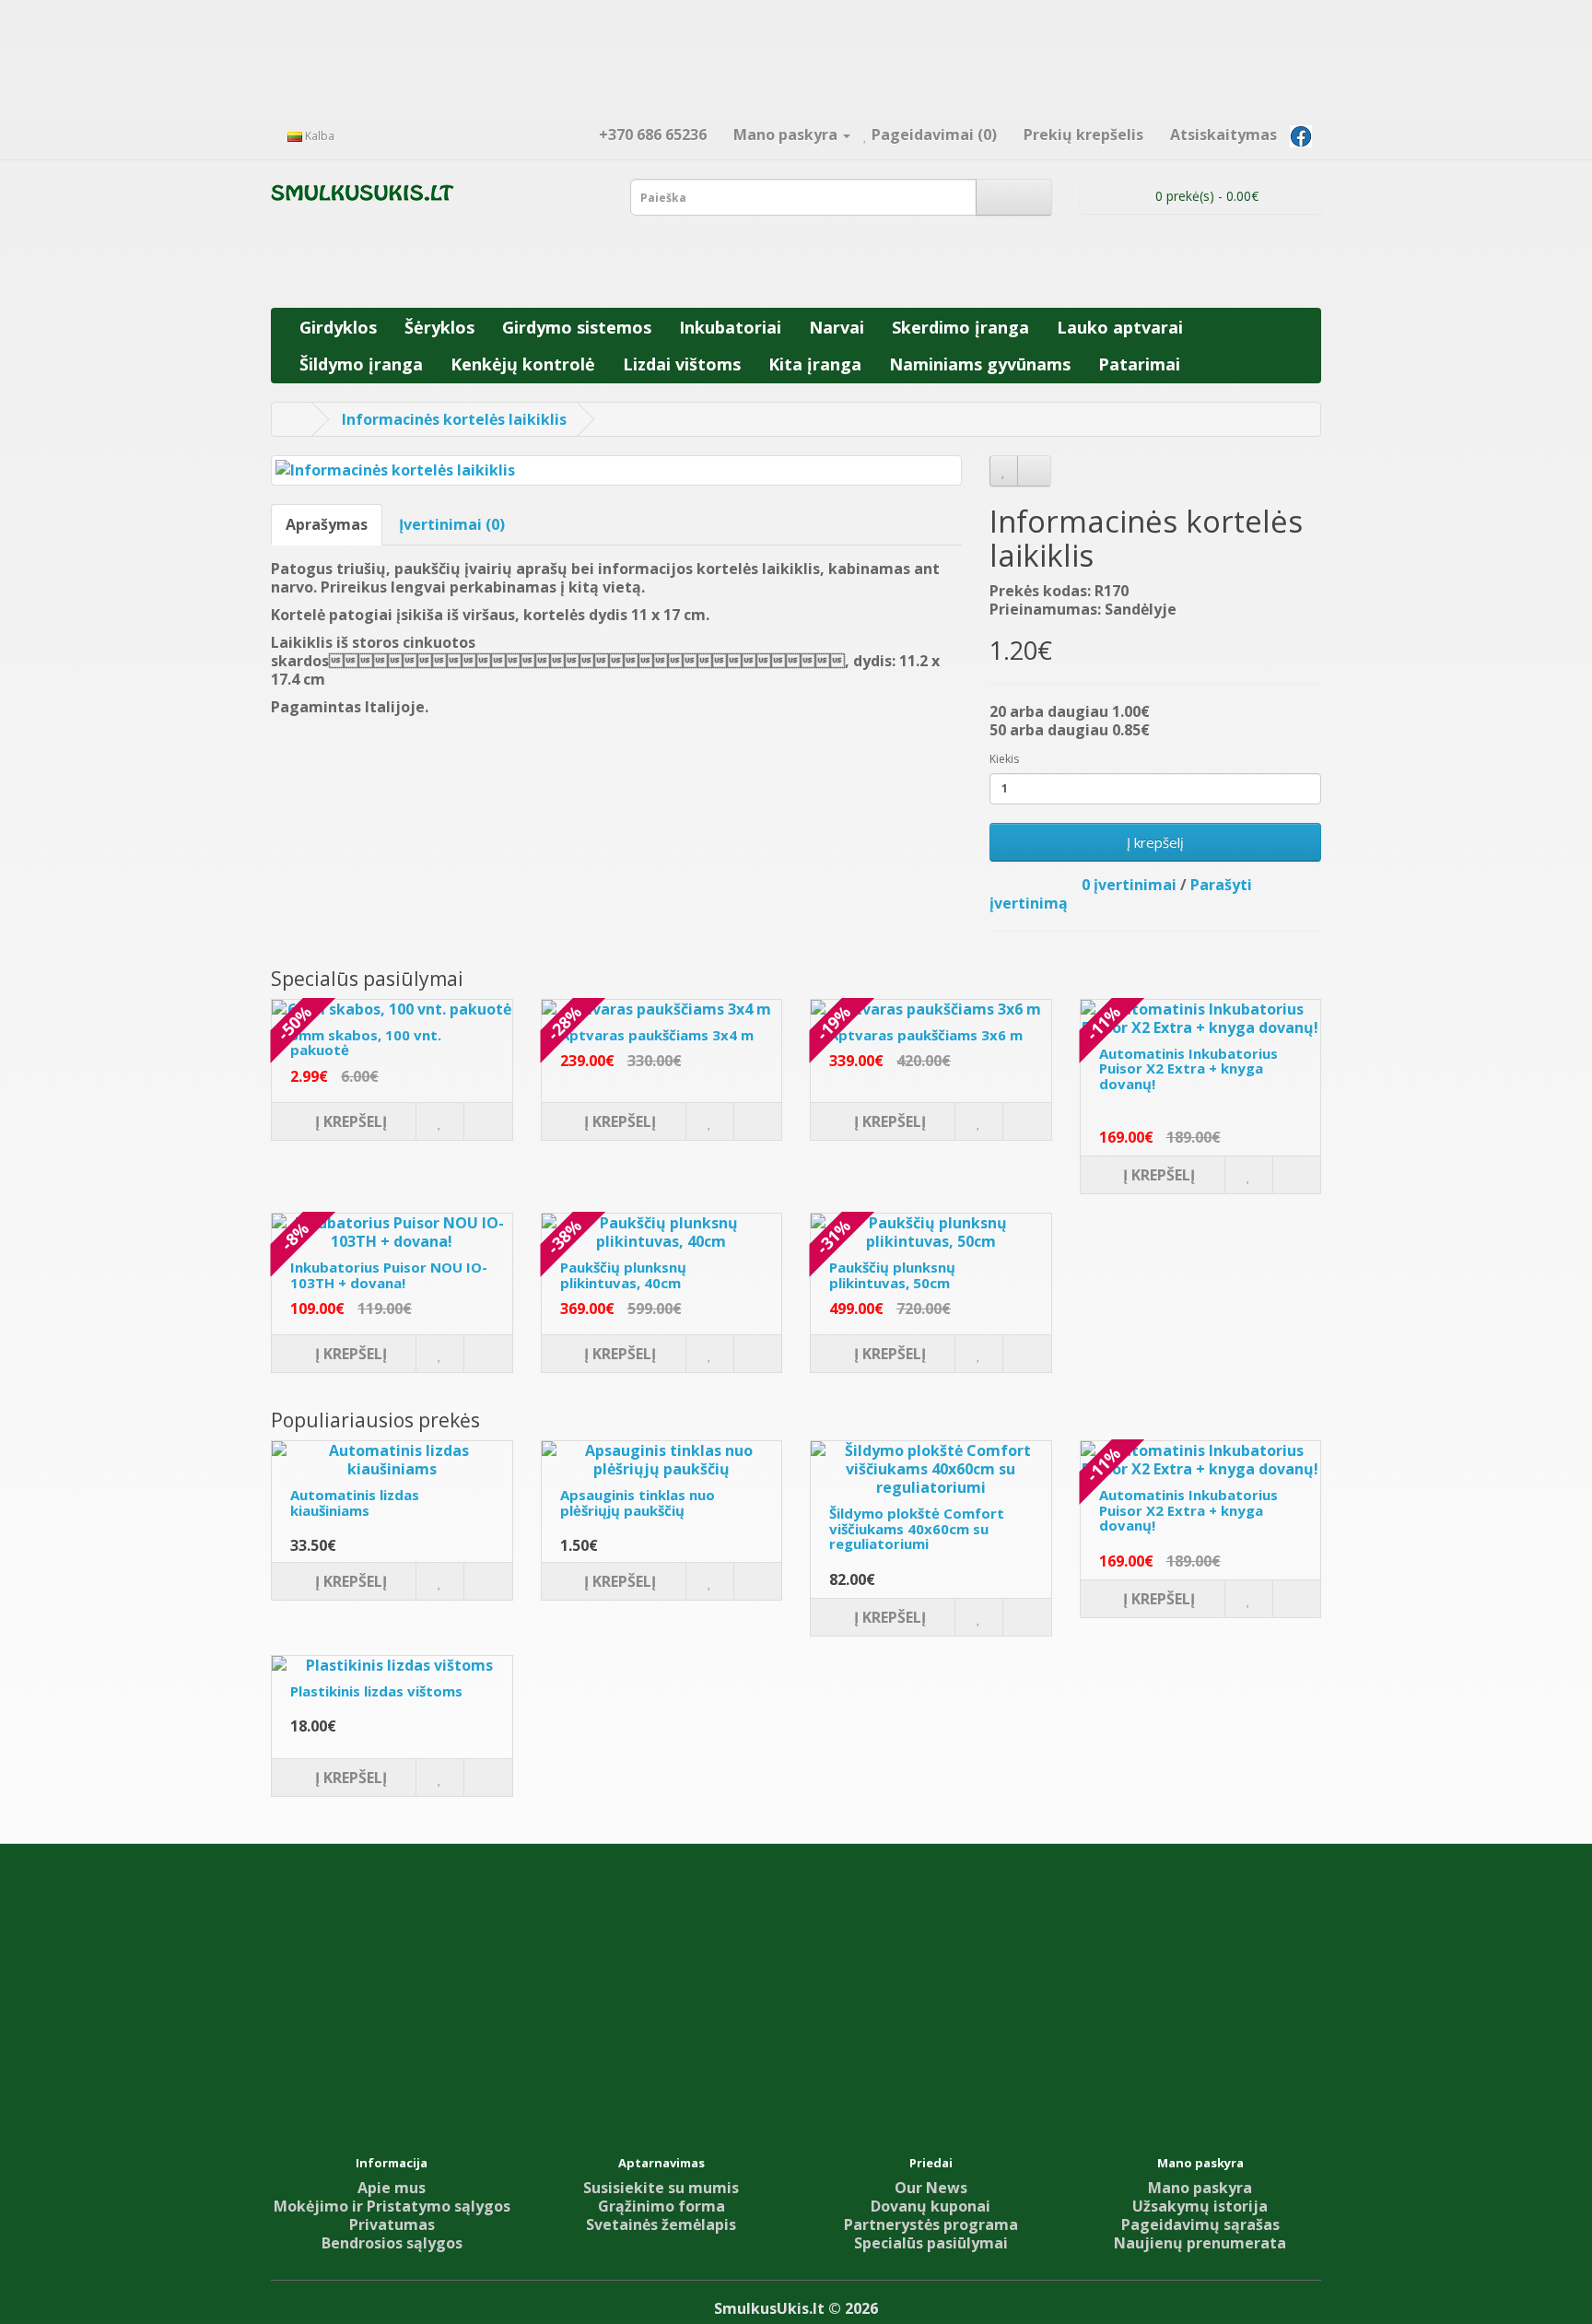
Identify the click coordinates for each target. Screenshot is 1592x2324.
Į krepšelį (1155, 842)
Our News (931, 2188)
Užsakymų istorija (1200, 2206)
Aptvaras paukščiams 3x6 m (926, 1035)
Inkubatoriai (730, 327)
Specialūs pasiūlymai (931, 2243)
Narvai (837, 327)
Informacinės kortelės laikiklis (454, 419)
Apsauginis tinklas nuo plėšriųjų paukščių (638, 1502)
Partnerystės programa (931, 2224)
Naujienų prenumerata (1200, 2243)
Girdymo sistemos (577, 327)
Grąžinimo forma (661, 2206)
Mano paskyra (1200, 2188)
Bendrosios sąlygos (392, 2243)
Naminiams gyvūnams (980, 364)
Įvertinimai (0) (452, 524)
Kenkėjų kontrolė (523, 364)
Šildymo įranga (361, 364)
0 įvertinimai (1129, 885)
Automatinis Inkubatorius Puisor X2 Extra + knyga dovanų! (1188, 1068)
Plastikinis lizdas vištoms (376, 1691)
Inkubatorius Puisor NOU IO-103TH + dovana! (389, 1275)
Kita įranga (815, 364)
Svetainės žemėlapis (661, 2224)
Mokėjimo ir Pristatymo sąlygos (392, 2206)
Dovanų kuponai (931, 2206)
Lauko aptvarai (1120, 327)
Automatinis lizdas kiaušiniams (355, 1502)
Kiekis (1004, 759)
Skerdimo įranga (960, 327)
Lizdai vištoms (682, 364)
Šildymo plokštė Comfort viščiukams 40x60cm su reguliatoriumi (917, 1528)
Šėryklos (439, 327)
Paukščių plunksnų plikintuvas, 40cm (623, 1275)
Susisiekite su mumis (661, 2188)
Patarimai (1139, 364)
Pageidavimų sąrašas (1200, 2224)
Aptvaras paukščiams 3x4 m (657, 1035)
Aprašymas (327, 524)
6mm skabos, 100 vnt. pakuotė (366, 1043)
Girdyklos (338, 327)
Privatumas (392, 2224)
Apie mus (392, 2188)
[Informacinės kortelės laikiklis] (616, 470)
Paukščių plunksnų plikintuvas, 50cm (892, 1275)
